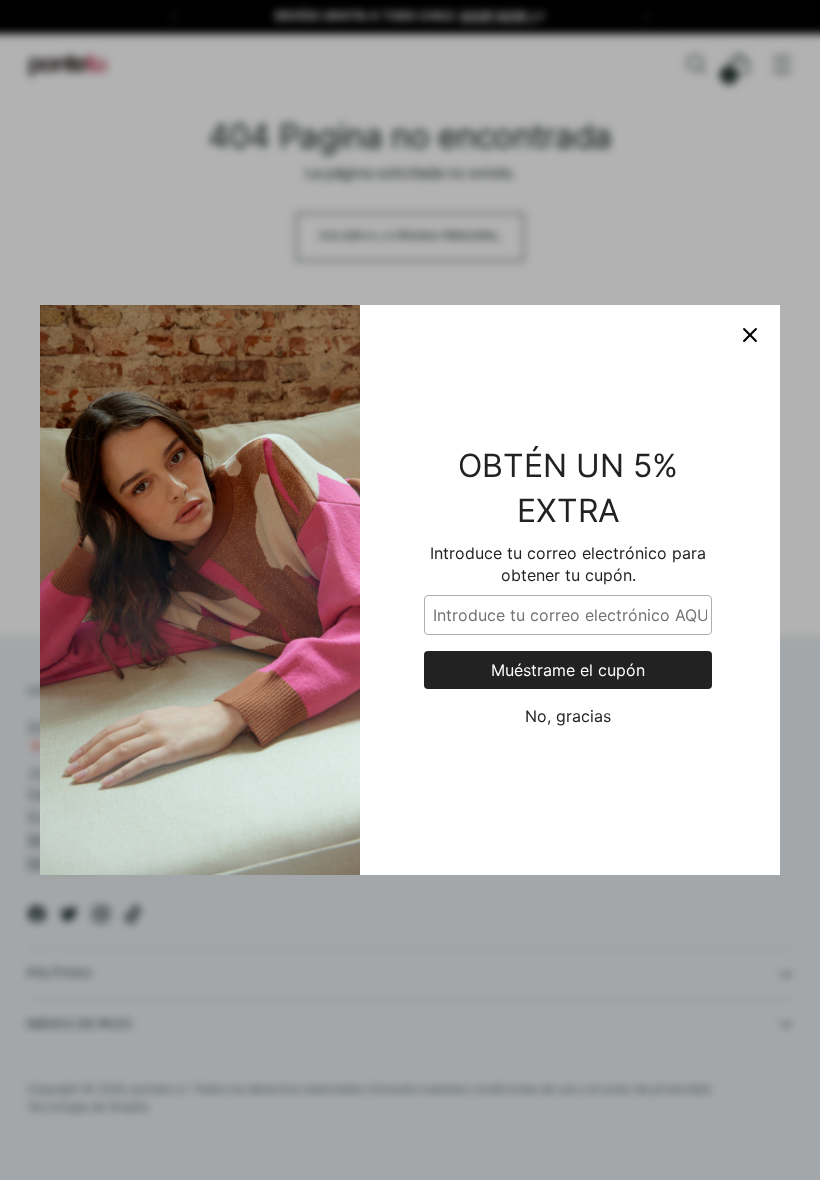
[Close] (750, 335)
